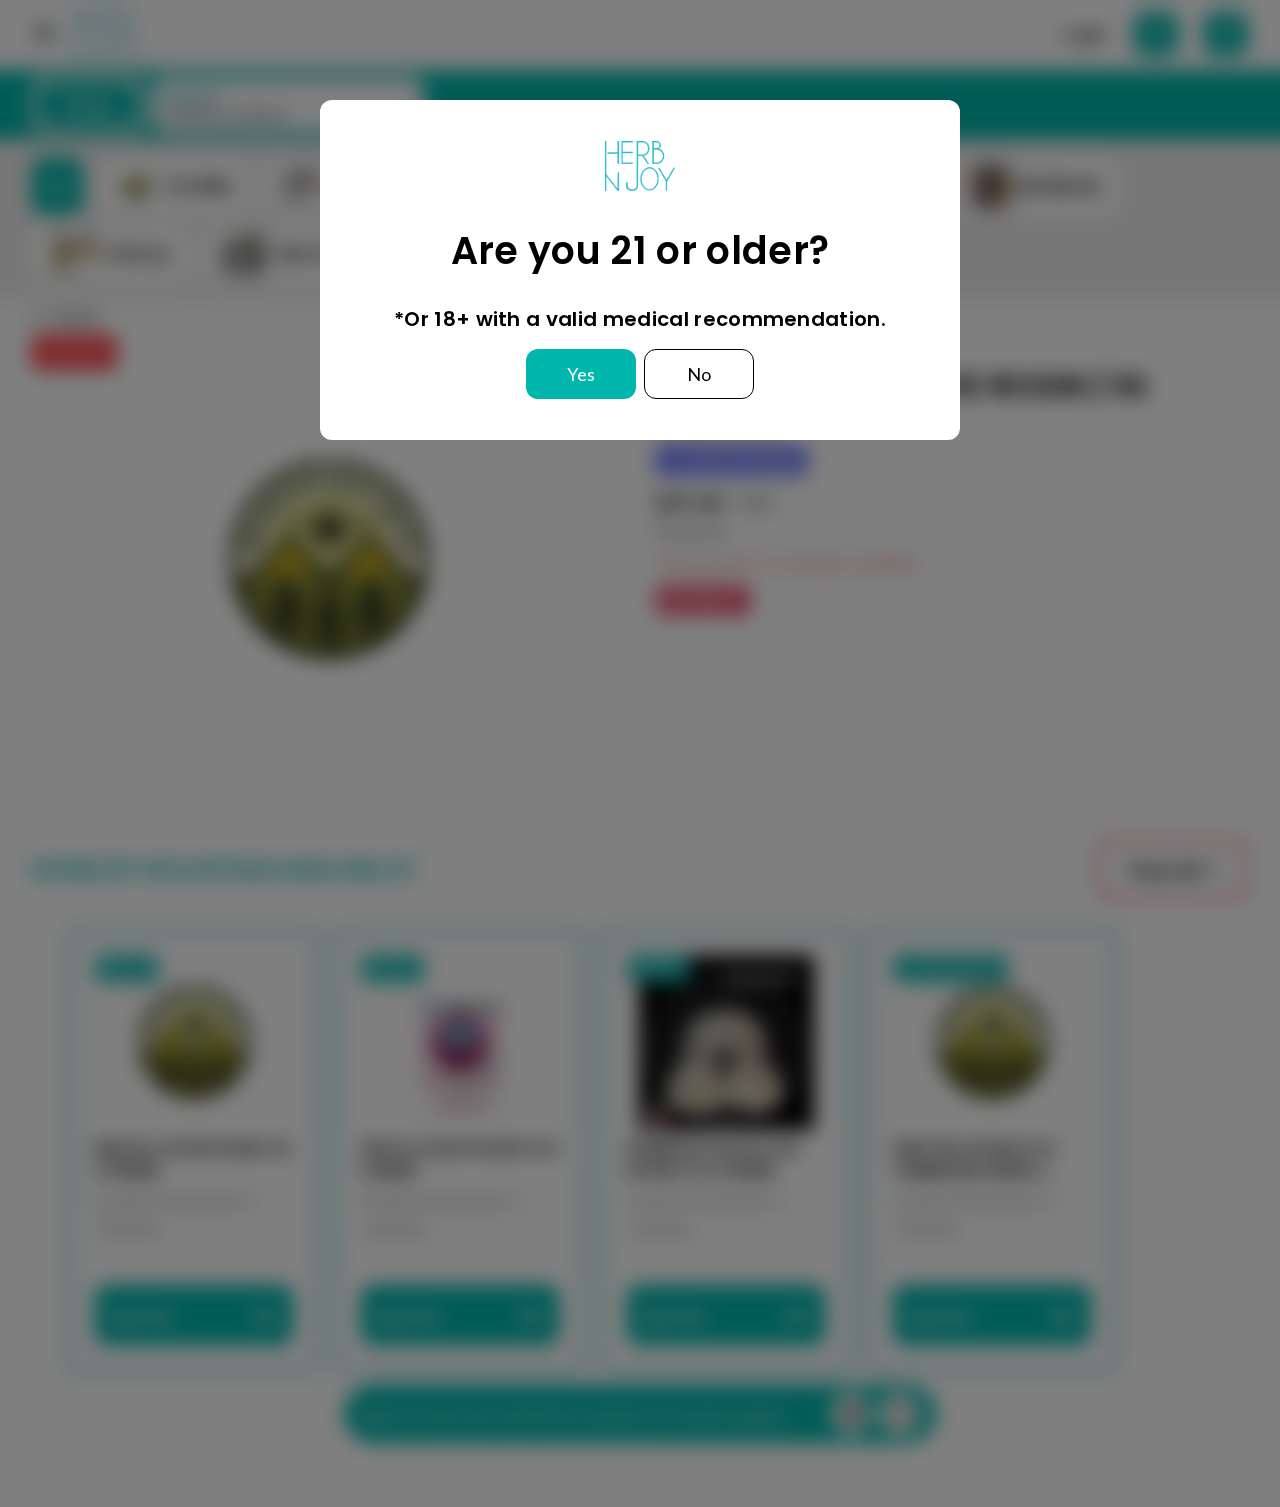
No (699, 374)
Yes (581, 374)
